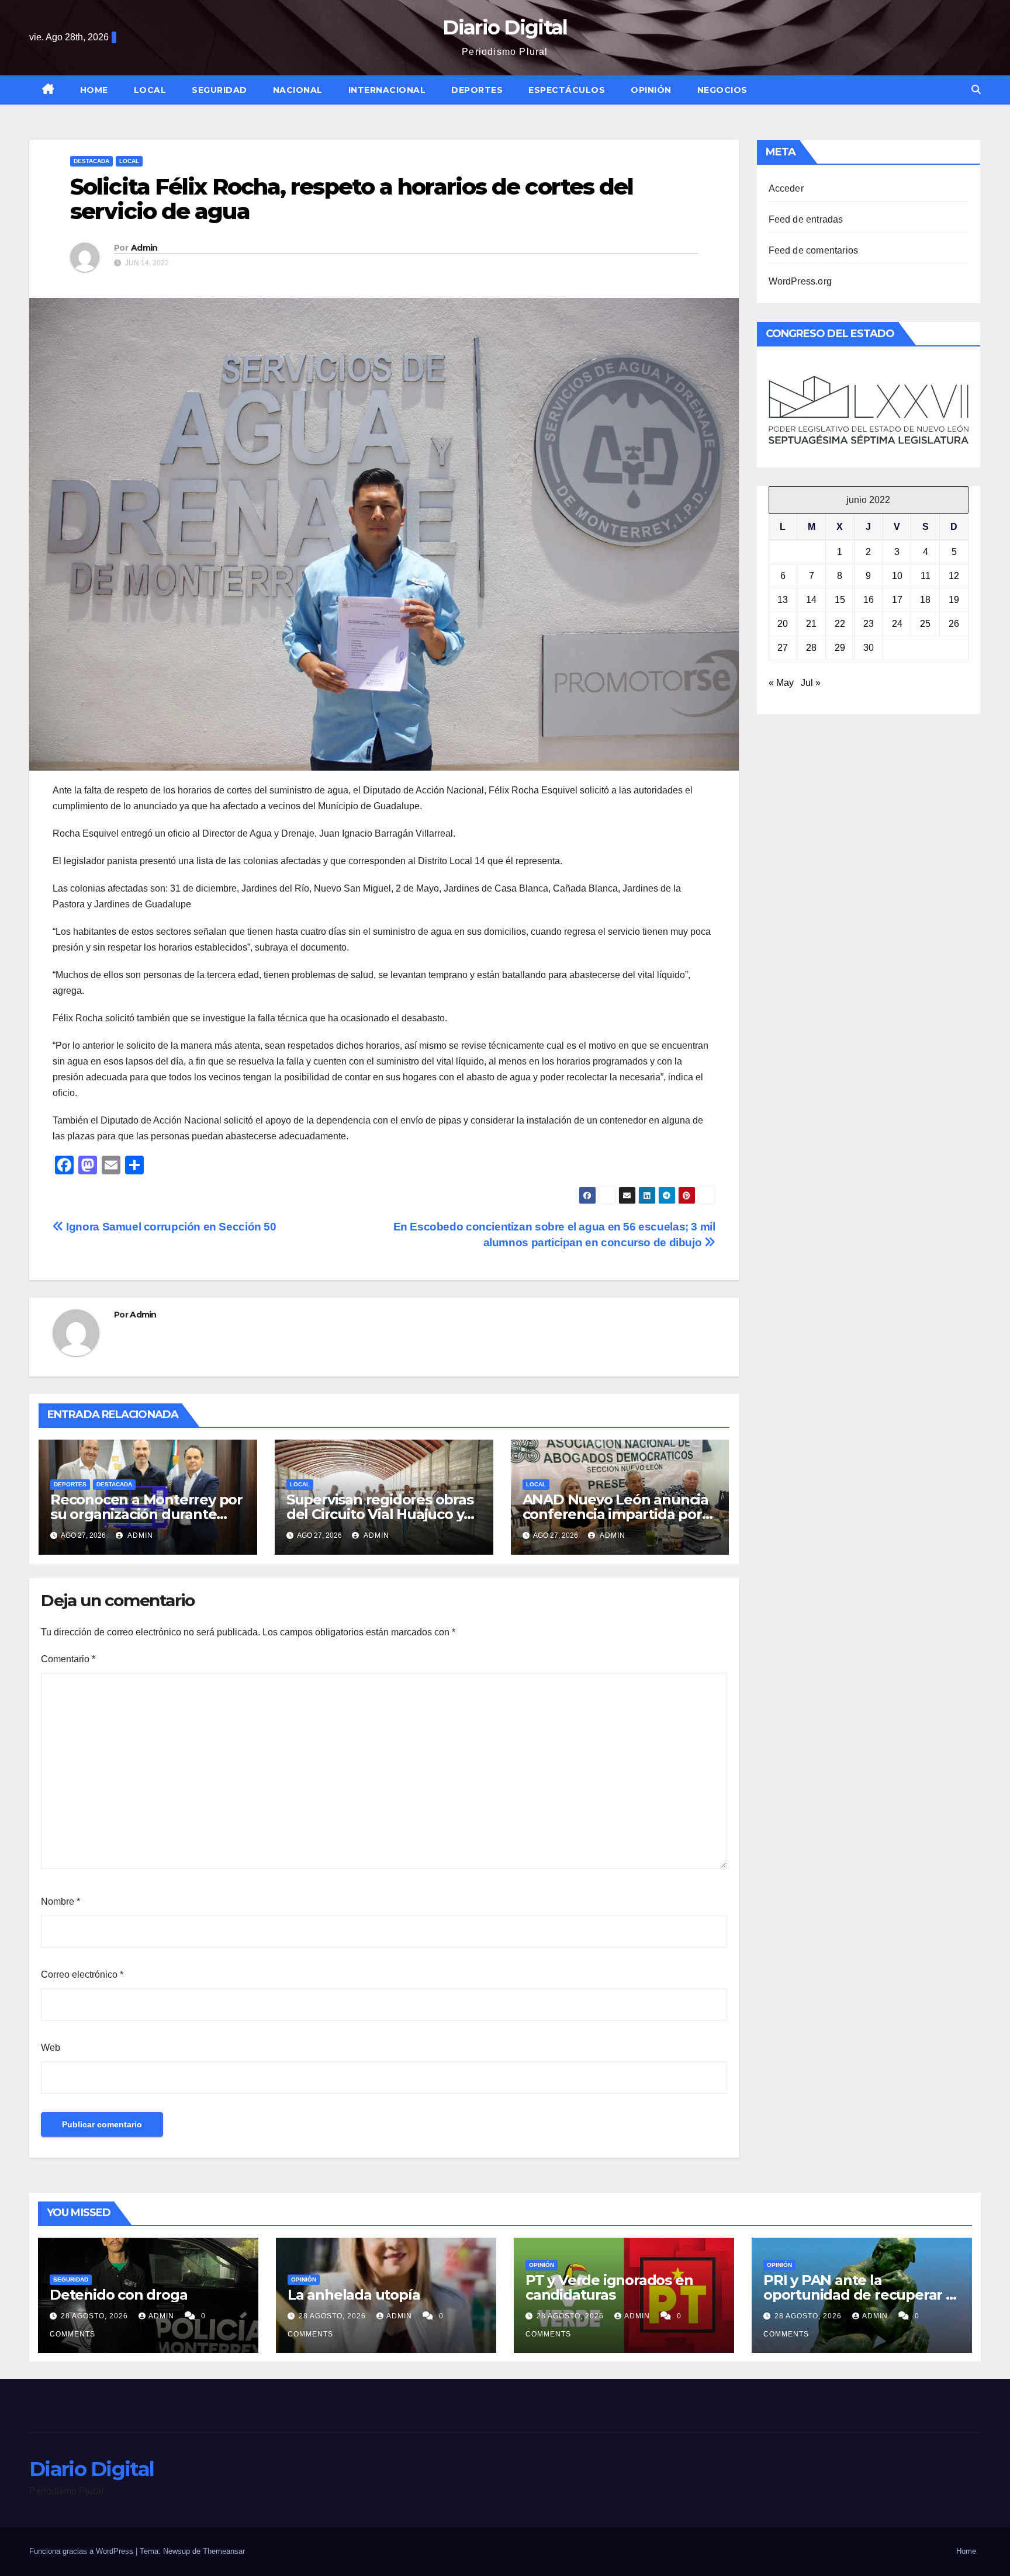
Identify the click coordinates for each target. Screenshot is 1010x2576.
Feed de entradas (806, 219)
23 (869, 624)
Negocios (722, 90)
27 (783, 648)
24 (897, 624)
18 (925, 600)
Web (51, 2048)
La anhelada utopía (354, 2295)
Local (150, 90)
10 (897, 576)
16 (869, 600)
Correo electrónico (82, 1975)
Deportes (477, 90)
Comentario (68, 1659)
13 (783, 600)
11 (926, 576)
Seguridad (219, 90)
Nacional (298, 90)
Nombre (60, 1901)
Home (94, 90)
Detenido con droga (118, 2295)
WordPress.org (800, 281)
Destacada (91, 161)
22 (840, 624)
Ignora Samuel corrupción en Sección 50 (170, 1227)
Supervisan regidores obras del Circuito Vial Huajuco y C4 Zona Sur (380, 1514)
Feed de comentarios (814, 250)
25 (925, 624)
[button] (976, 90)
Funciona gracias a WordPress (82, 2551)
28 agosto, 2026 (96, 2316)
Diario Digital (505, 27)
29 (840, 648)
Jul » (811, 683)
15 (840, 600)
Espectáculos (567, 90)
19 (954, 600)
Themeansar (224, 2551)
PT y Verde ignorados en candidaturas (609, 2287)
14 (811, 600)
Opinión (651, 90)
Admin (144, 248)
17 (897, 600)
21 (811, 624)
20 (783, 624)
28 (811, 648)
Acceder (786, 188)
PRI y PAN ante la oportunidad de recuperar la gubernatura (861, 2295)
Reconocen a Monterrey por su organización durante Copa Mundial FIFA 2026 (146, 1514)
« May (781, 683)
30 (869, 648)
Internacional (387, 90)
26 (954, 624)
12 (954, 576)
